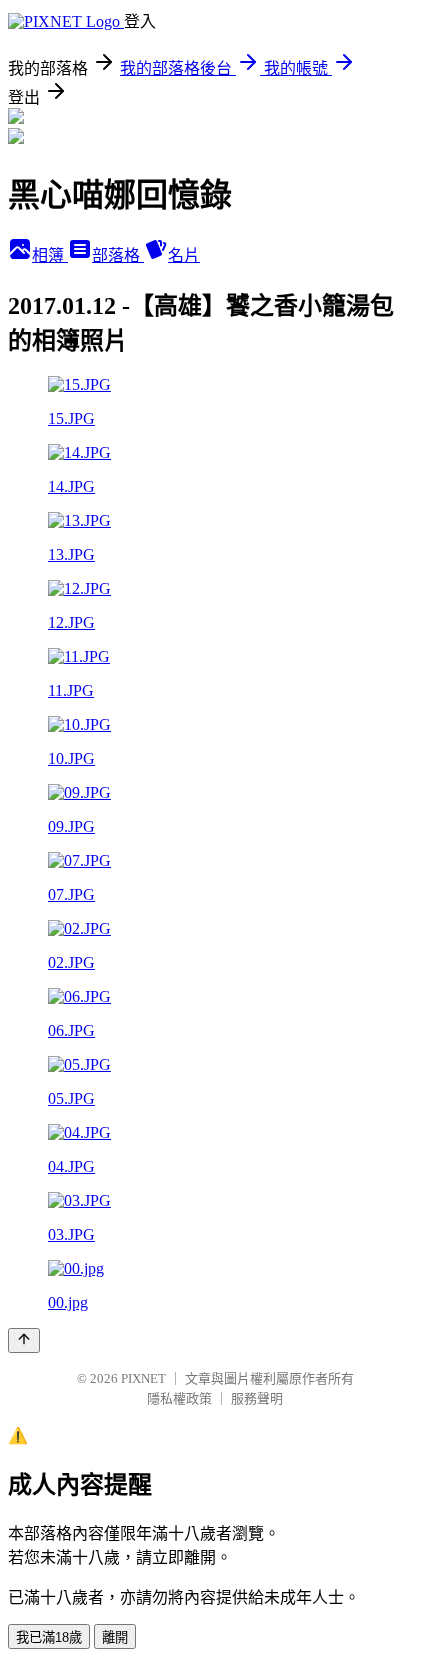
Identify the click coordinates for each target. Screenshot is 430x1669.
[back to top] (24, 1340)
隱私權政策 (179, 1398)
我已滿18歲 (49, 1637)
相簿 (50, 255)
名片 (184, 255)
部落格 (118, 255)
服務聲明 (257, 1398)
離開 (115, 1637)
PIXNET (143, 1378)
